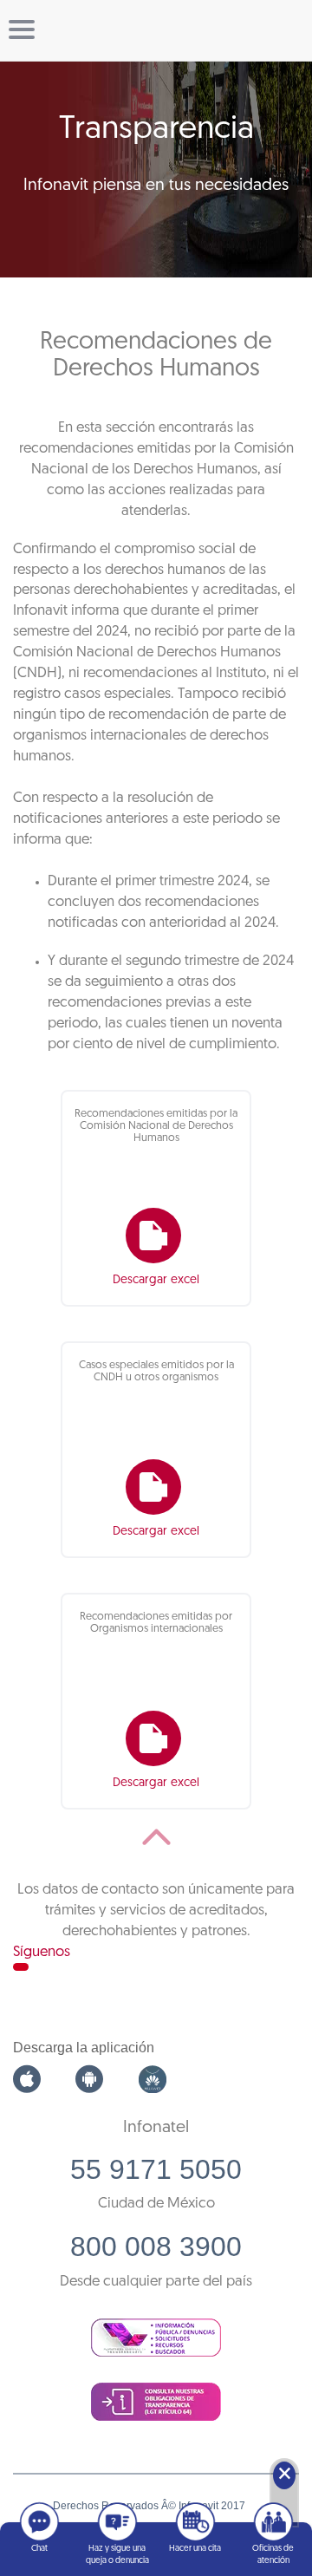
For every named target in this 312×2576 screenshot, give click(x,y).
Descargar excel (156, 1280)
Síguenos (42, 1952)
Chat (39, 2549)
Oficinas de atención (273, 2555)
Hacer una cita (195, 2549)
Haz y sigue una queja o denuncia (117, 2555)
